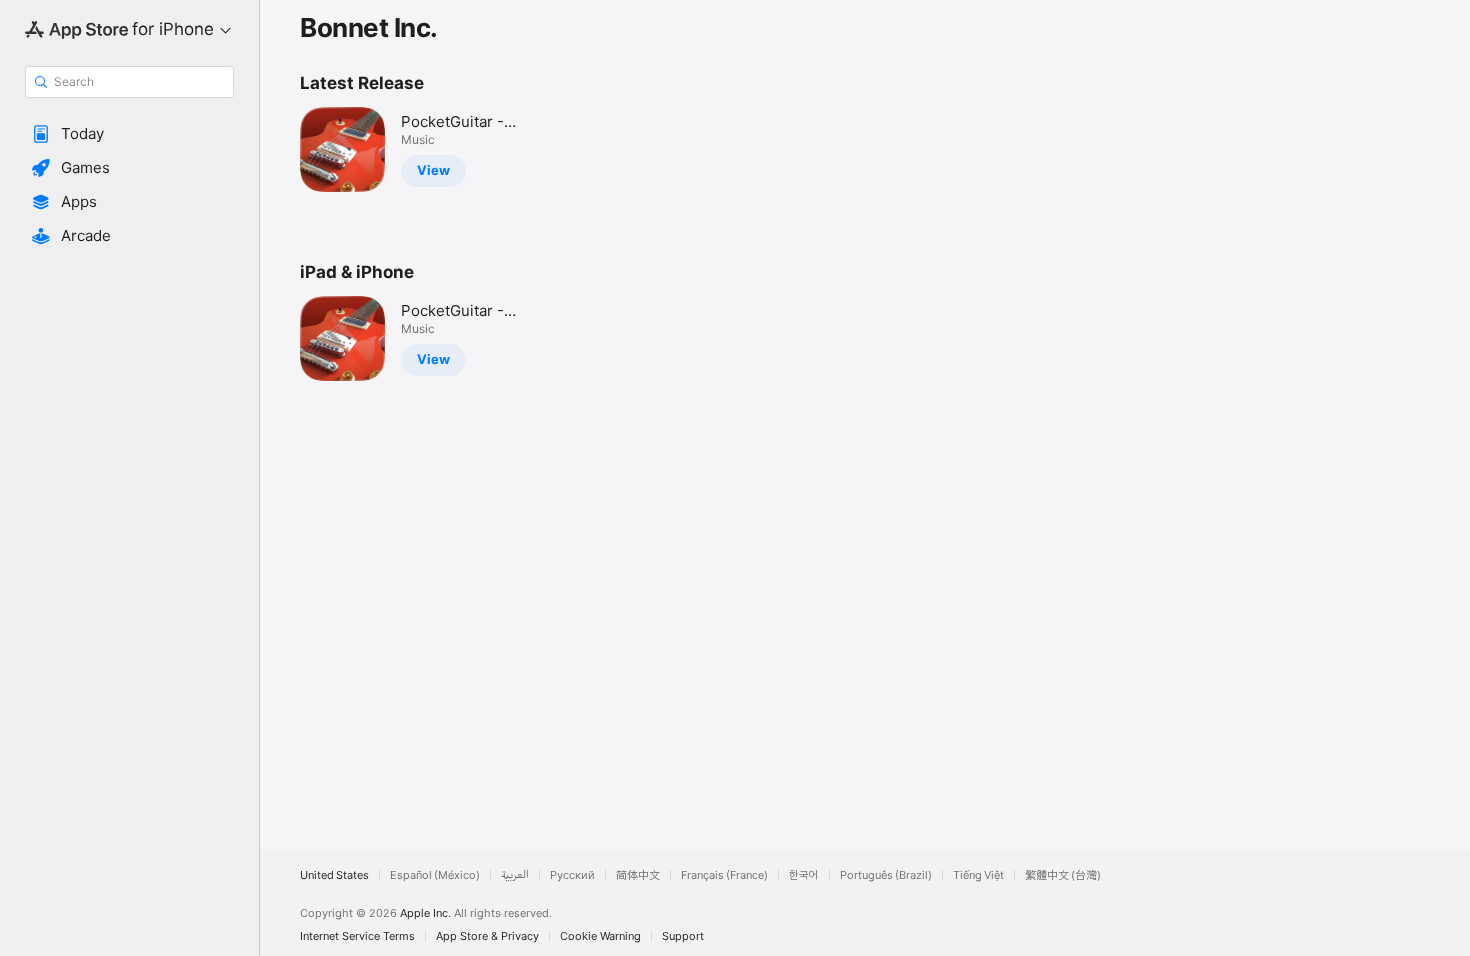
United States (334, 875)
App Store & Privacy (487, 936)
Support (683, 936)
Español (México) (435, 875)
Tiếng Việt (978, 875)
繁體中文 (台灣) (1063, 875)
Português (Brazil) (886, 875)
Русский (572, 875)
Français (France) (724, 875)
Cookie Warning (600, 936)
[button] (129, 134)
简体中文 (638, 875)
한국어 (804, 875)
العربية (515, 875)
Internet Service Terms (357, 936)
